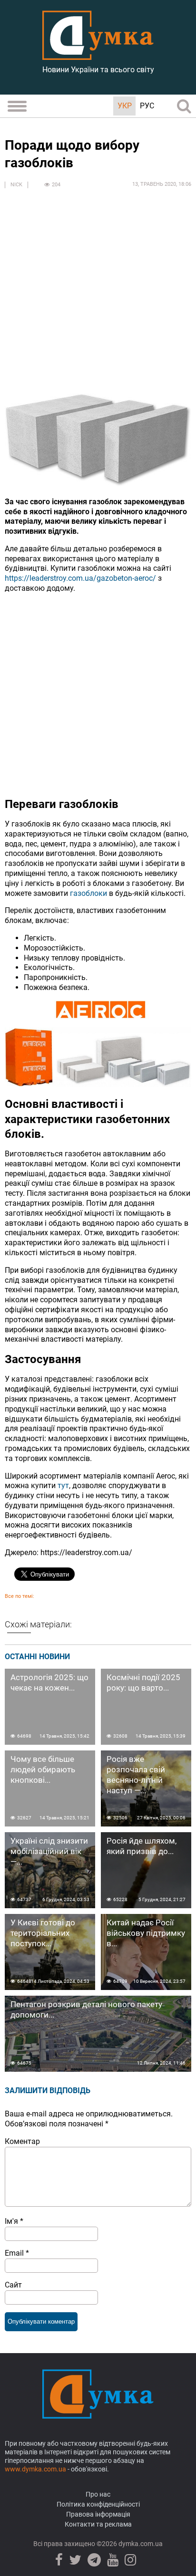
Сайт (13, 2285)
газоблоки (88, 893)
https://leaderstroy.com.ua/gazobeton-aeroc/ (80, 578)
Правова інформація (98, 2514)
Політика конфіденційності (98, 2504)
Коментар (22, 2141)
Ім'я (14, 2221)
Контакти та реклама (98, 2524)
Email (17, 2253)
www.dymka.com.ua (35, 2469)
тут (63, 1485)
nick (16, 185)
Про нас (98, 2494)
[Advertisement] (98, 296)
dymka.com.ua (140, 2544)
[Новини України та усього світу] (98, 55)
